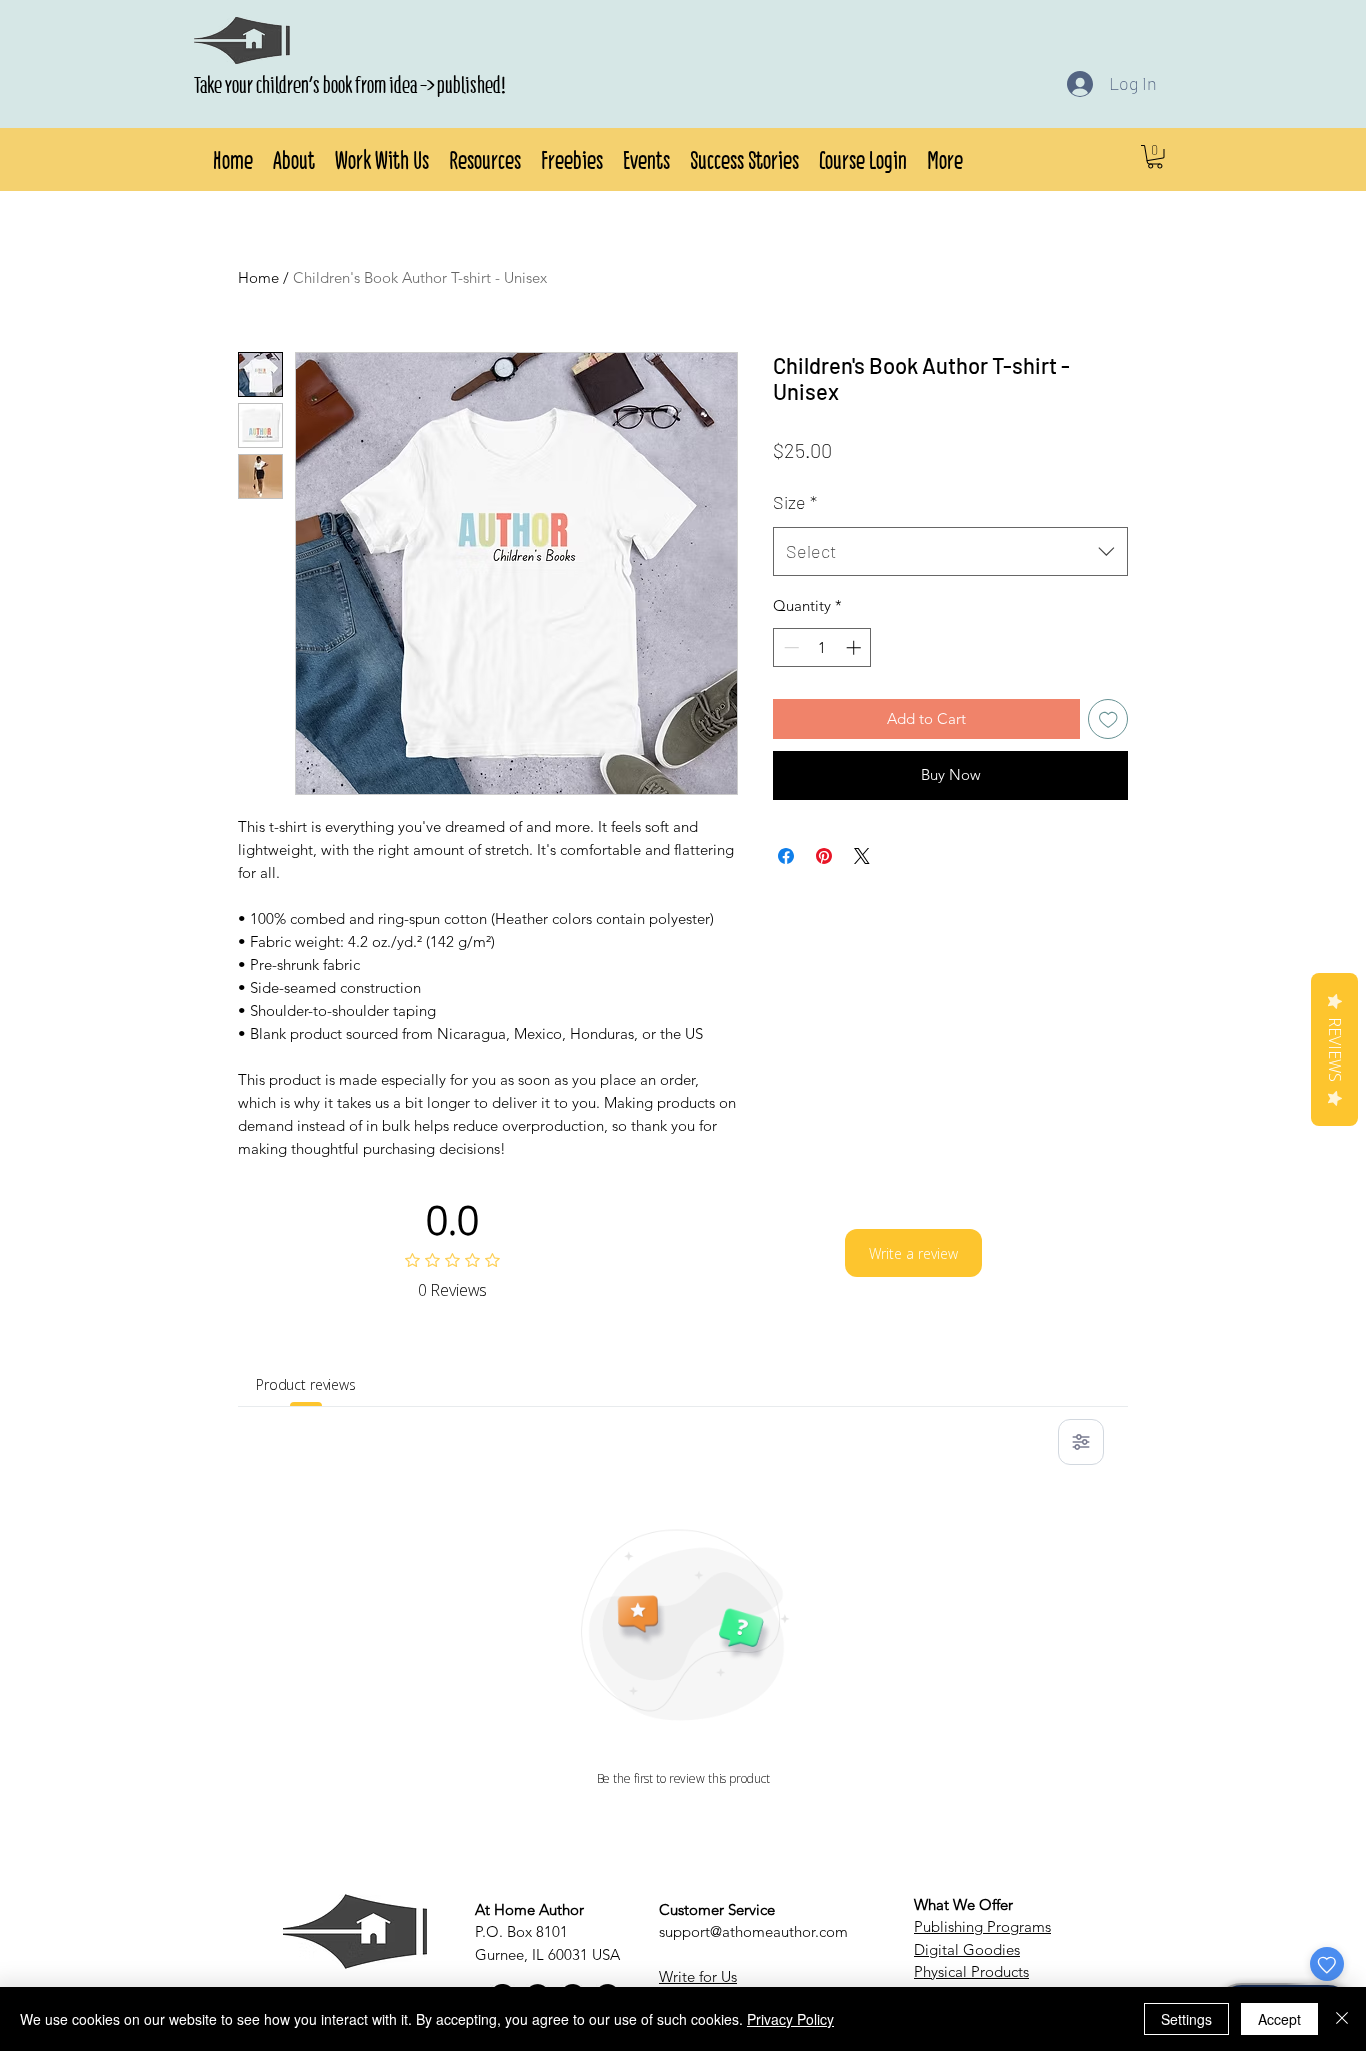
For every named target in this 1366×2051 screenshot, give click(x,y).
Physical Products (971, 1971)
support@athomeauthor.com (753, 1931)
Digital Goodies (967, 1949)
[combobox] (950, 552)
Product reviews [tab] (306, 1384)
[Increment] (855, 647)
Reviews (1335, 1049)
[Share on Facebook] (786, 856)
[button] (294, 157)
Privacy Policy (790, 2019)
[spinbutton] (822, 647)
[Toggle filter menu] (1081, 1442)
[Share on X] (862, 856)
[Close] (1342, 2019)
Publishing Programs (982, 1926)
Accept (1279, 2019)
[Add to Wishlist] (1108, 719)
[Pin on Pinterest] (824, 856)
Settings (1186, 2019)
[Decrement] (789, 647)
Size (795, 502)
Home (258, 277)
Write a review (913, 1253)
